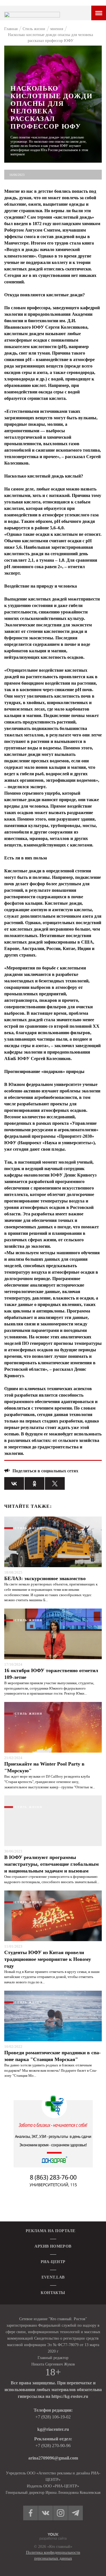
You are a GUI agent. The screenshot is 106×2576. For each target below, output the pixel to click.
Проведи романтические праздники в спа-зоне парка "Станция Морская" (52, 2056)
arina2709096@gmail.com (53, 2458)
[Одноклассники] (34, 1483)
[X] (55, 1483)
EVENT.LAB (53, 2277)
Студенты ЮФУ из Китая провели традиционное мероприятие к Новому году (48, 1959)
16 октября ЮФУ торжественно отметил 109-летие (51, 1674)
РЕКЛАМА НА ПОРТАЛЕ (51, 2231)
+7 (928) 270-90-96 (53, 2446)
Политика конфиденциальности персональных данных (53, 2555)
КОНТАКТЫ (53, 2293)
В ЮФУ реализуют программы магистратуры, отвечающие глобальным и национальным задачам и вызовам (51, 1864)
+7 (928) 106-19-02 (53, 2417)
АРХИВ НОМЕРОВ (53, 2246)
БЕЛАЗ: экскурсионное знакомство (45, 1578)
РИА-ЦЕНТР (53, 2262)
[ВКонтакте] (14, 1483)
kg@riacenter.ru (53, 2429)
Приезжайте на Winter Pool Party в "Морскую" (44, 1767)
